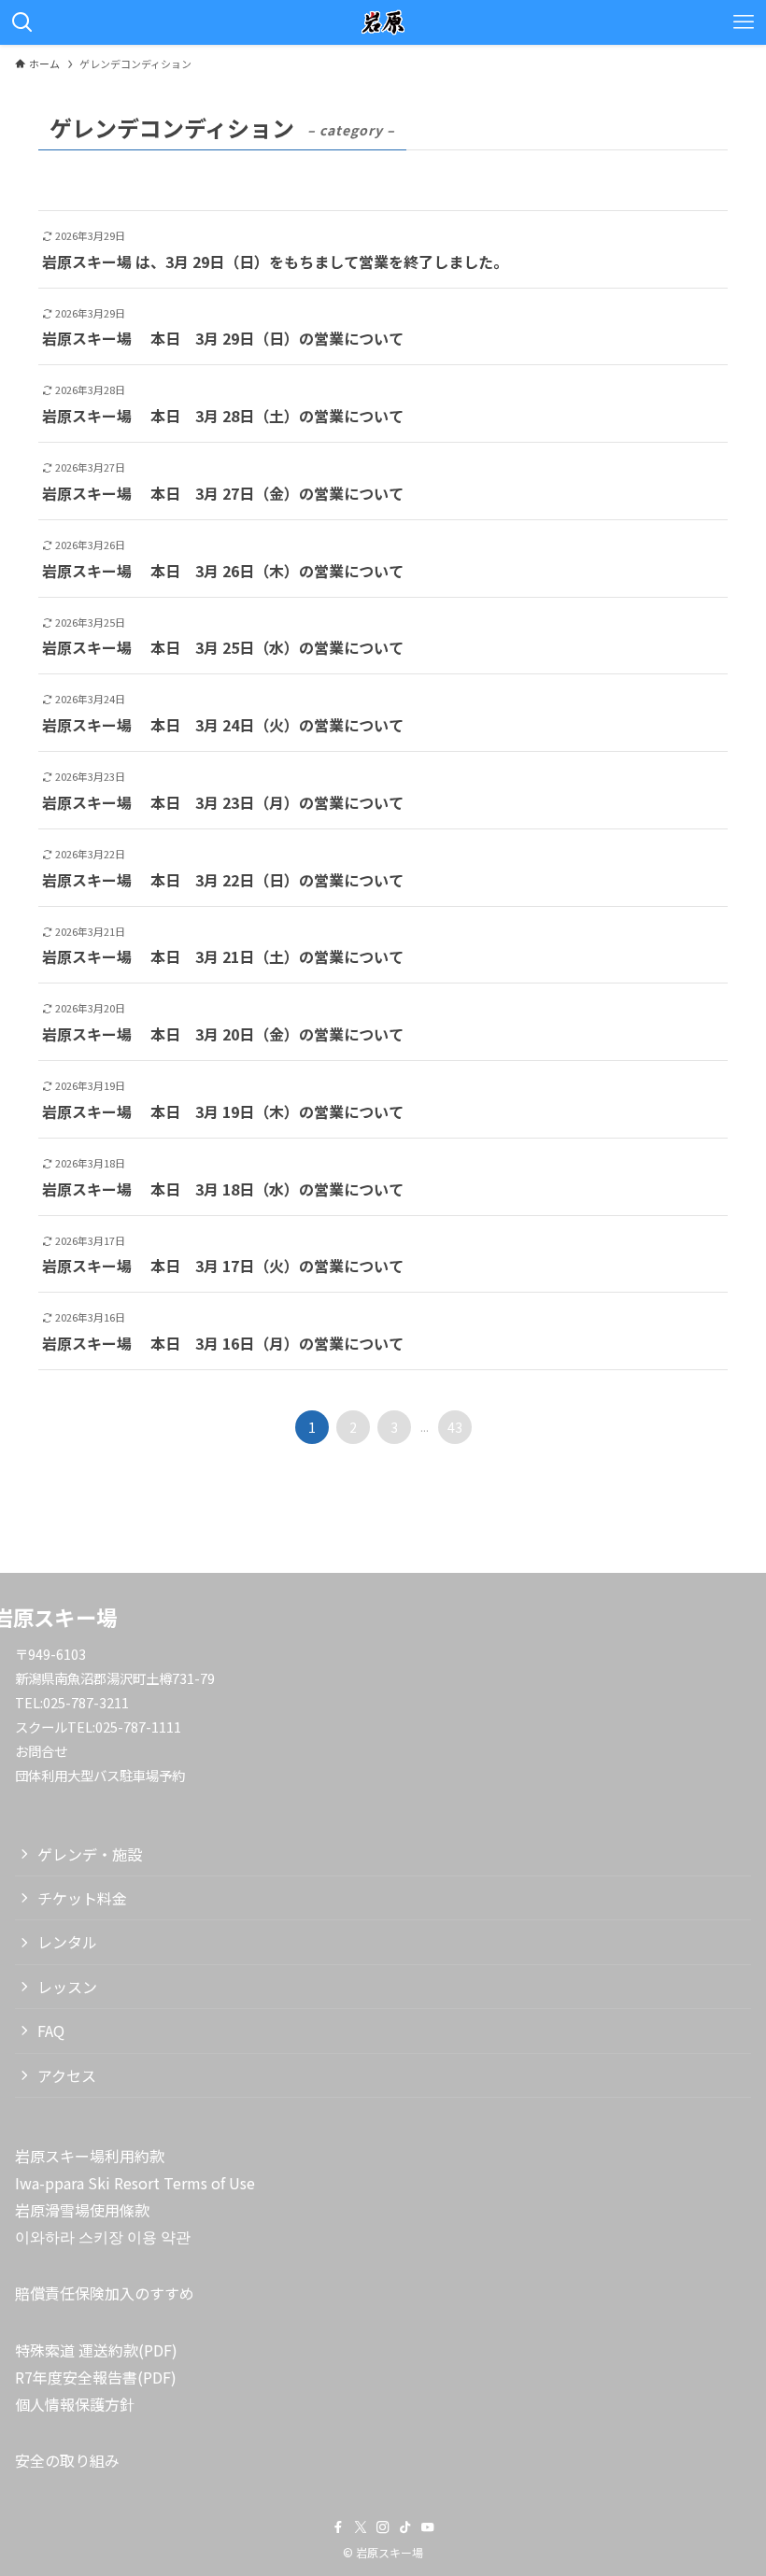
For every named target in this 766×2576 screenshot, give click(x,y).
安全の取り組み (67, 2460)
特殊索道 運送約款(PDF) (96, 2350)
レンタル (67, 1942)
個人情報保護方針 (75, 2404)
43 (455, 1427)
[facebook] (338, 2527)
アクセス (67, 2075)
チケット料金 (82, 1898)
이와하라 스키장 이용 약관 (103, 2236)
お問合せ (41, 1751)
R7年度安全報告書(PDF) (96, 2377)
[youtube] (428, 2527)
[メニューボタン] (744, 22)
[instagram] (383, 2527)
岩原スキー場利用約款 (90, 2156)
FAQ (51, 2031)
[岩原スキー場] (383, 22)
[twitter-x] (361, 2527)
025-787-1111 (138, 1727)
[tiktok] (405, 2527)
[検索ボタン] (22, 22)
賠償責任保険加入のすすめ (105, 2293)
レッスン (67, 1987)
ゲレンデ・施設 (90, 1854)
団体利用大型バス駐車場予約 (100, 1775)
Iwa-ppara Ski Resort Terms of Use (135, 2183)
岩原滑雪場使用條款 (82, 2210)
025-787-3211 (86, 1702)
